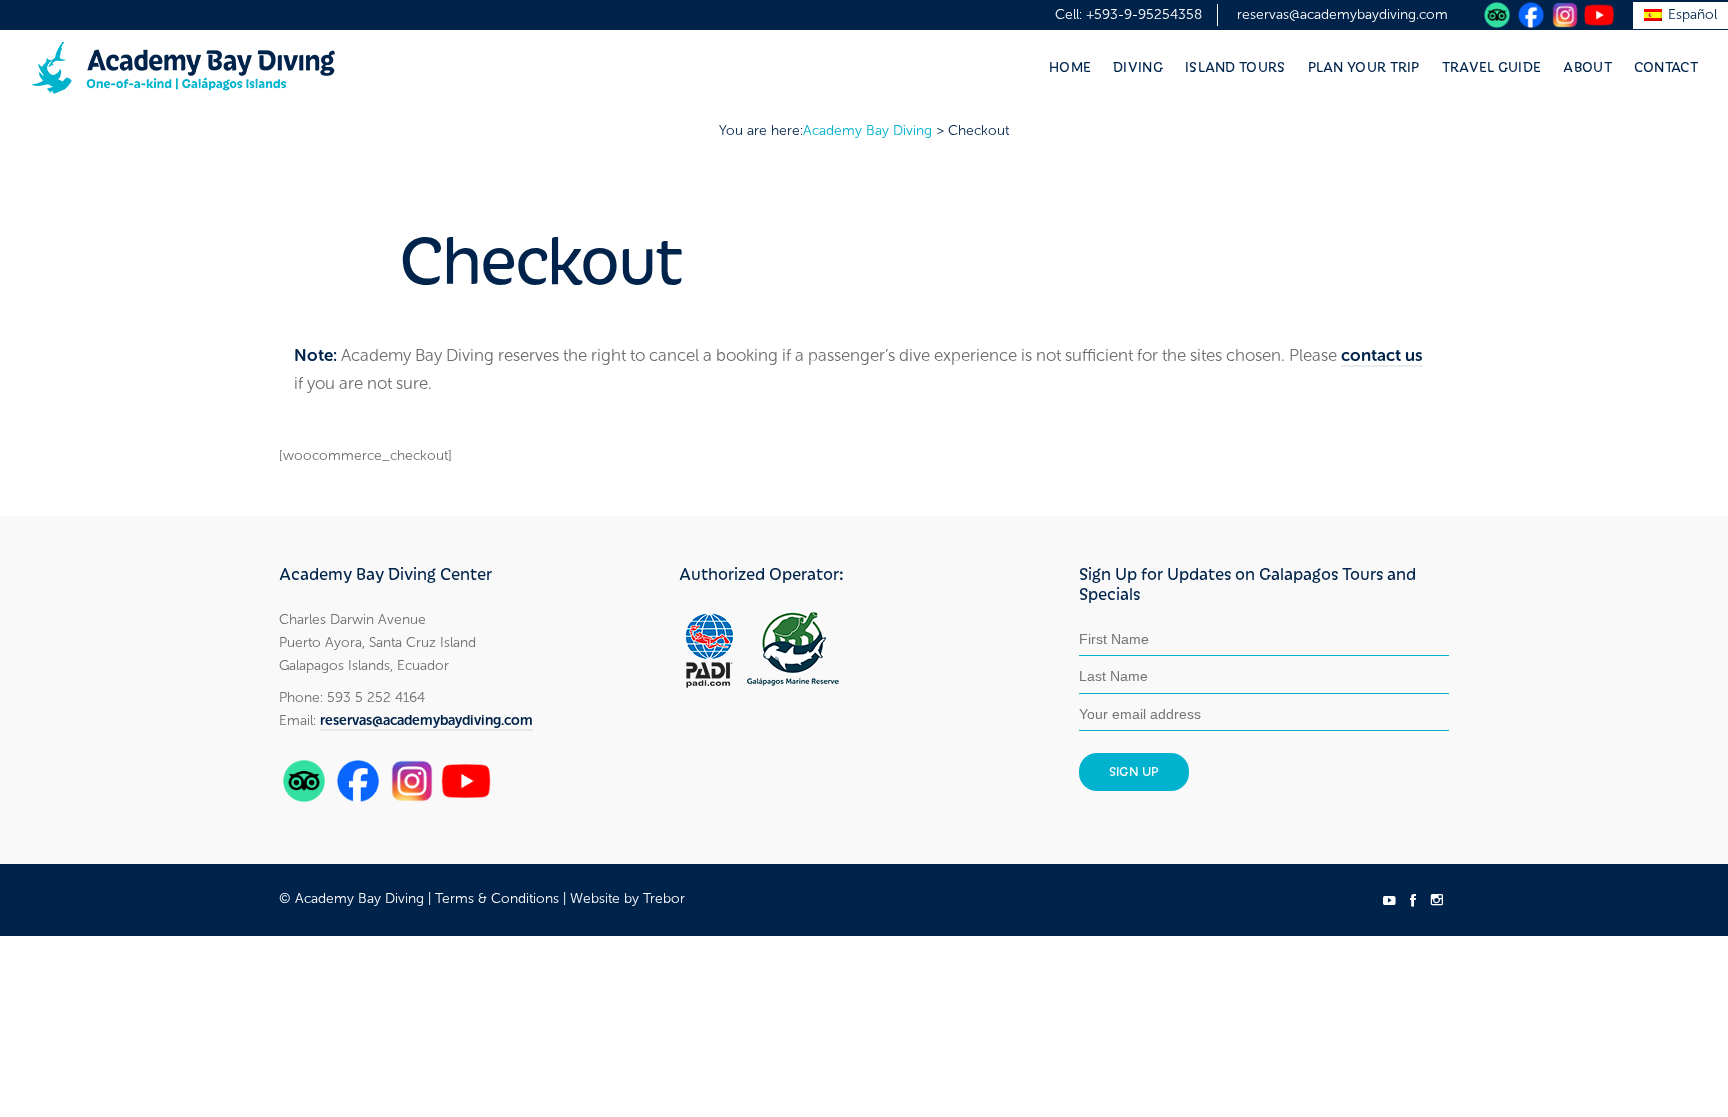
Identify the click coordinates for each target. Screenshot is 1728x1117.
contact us (1382, 355)
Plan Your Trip (1364, 66)
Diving (1138, 66)
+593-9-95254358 (1144, 14)
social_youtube (1389, 900)
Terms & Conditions (497, 898)
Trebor (664, 898)
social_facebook (1413, 900)
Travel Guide (1492, 66)
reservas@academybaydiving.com (1342, 14)
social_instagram (1437, 900)
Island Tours (1235, 66)
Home (1070, 66)
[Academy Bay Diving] (183, 67)
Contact (1666, 66)
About (1587, 66)
